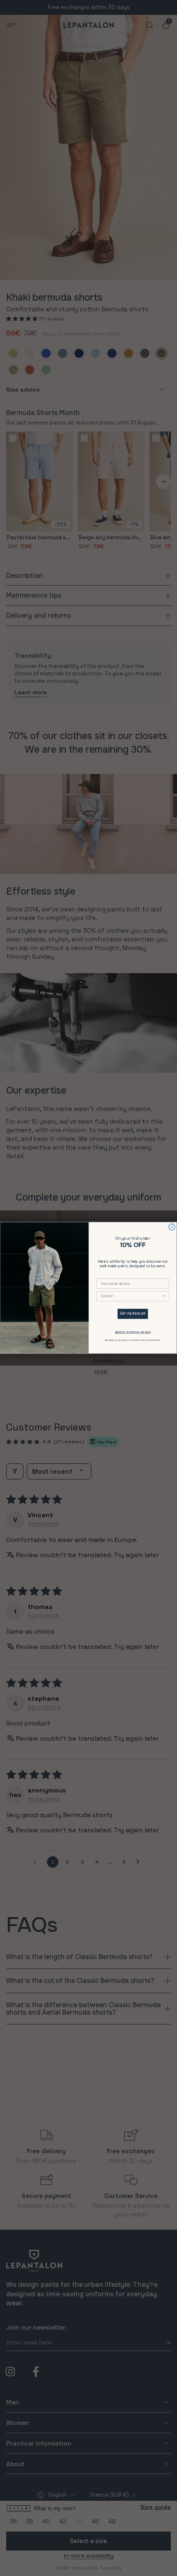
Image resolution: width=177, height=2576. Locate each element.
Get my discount (133, 1314)
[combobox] (131, 1296)
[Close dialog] (172, 1227)
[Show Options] (164, 1296)
